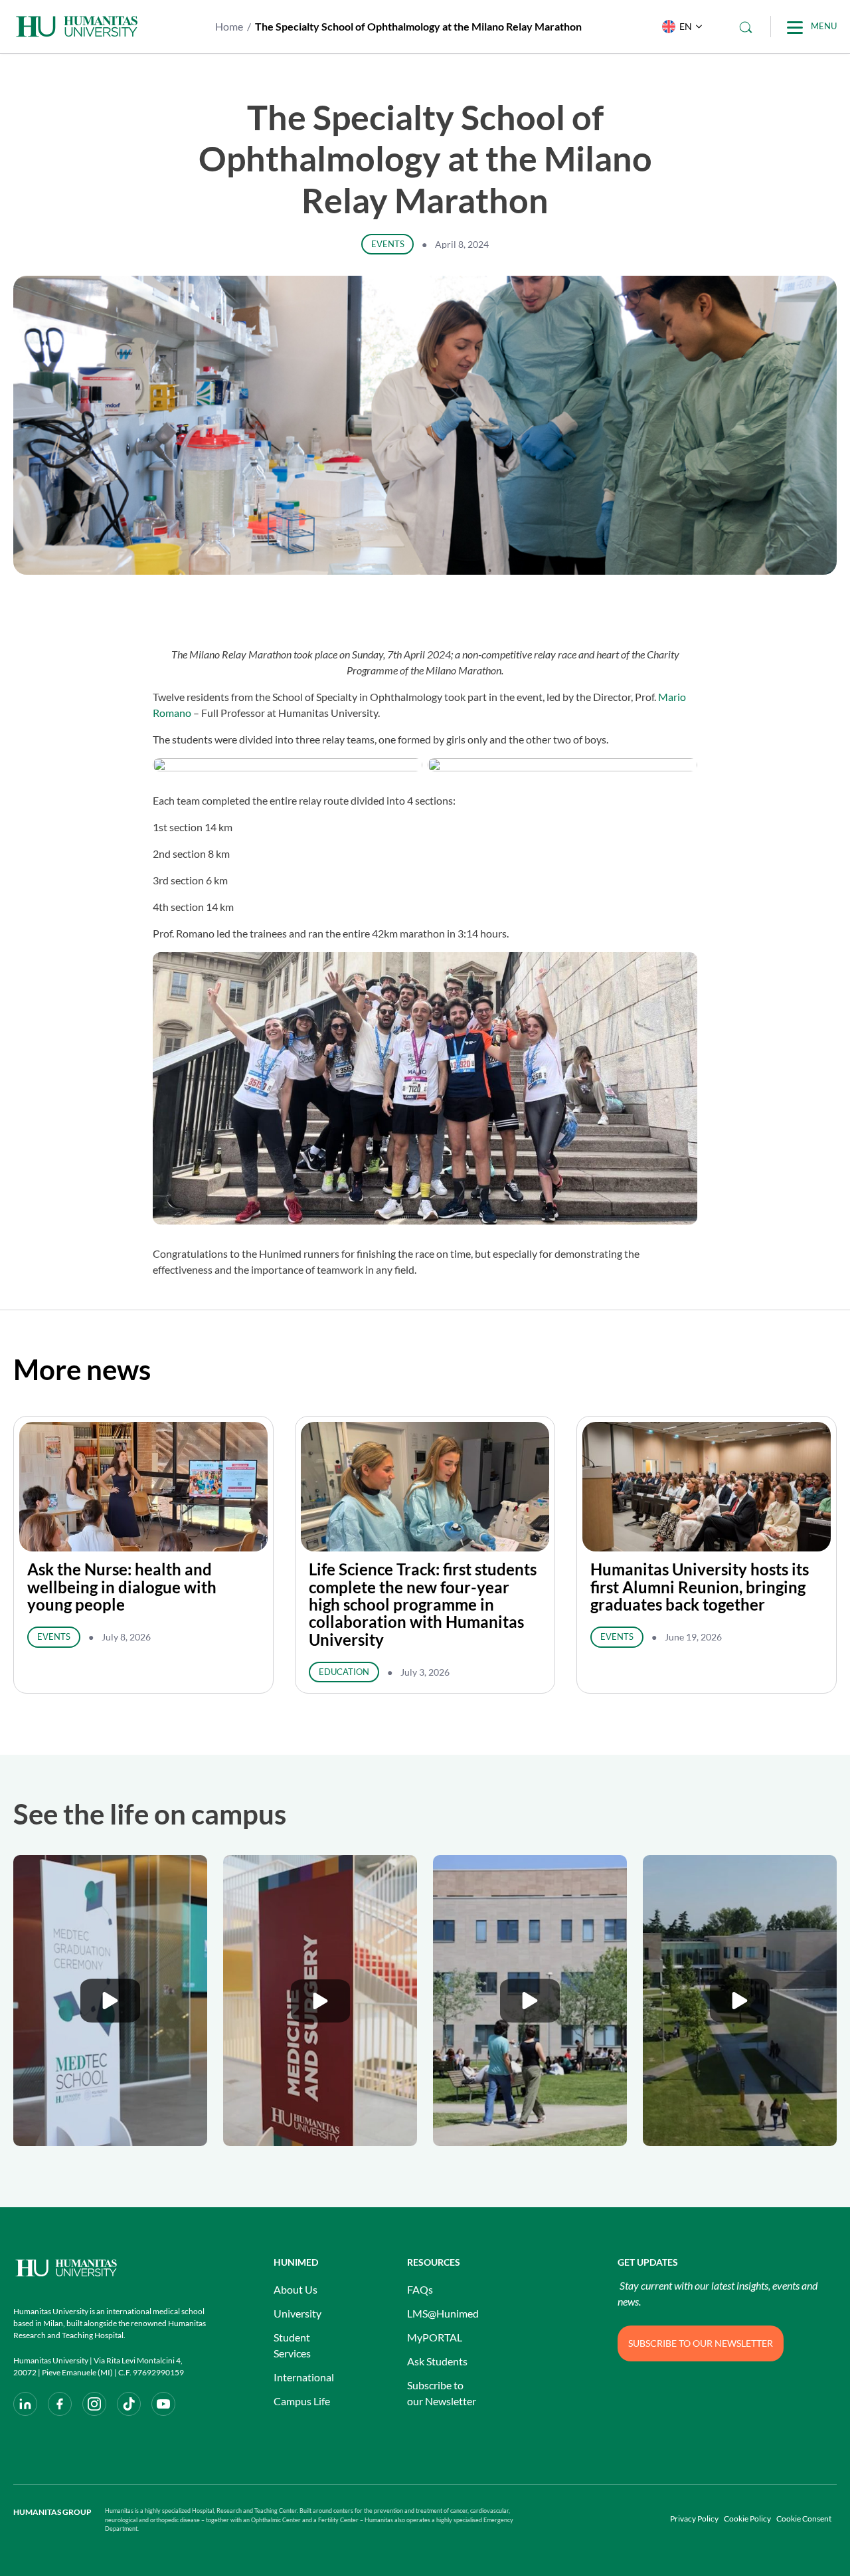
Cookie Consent (804, 2519)
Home (229, 26)
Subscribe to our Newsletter (442, 2393)
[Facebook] (60, 2404)
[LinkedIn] (25, 2404)
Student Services (292, 2345)
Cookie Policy (747, 2519)
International (304, 2377)
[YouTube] (163, 2404)
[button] (679, 27)
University (297, 2313)
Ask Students (437, 2361)
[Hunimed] (110, 2268)
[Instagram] (94, 2404)
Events (388, 244)
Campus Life (302, 2401)
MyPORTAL (435, 2337)
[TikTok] (129, 2404)
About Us (296, 2289)
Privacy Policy (694, 2519)
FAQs (420, 2289)
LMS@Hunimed (443, 2313)
